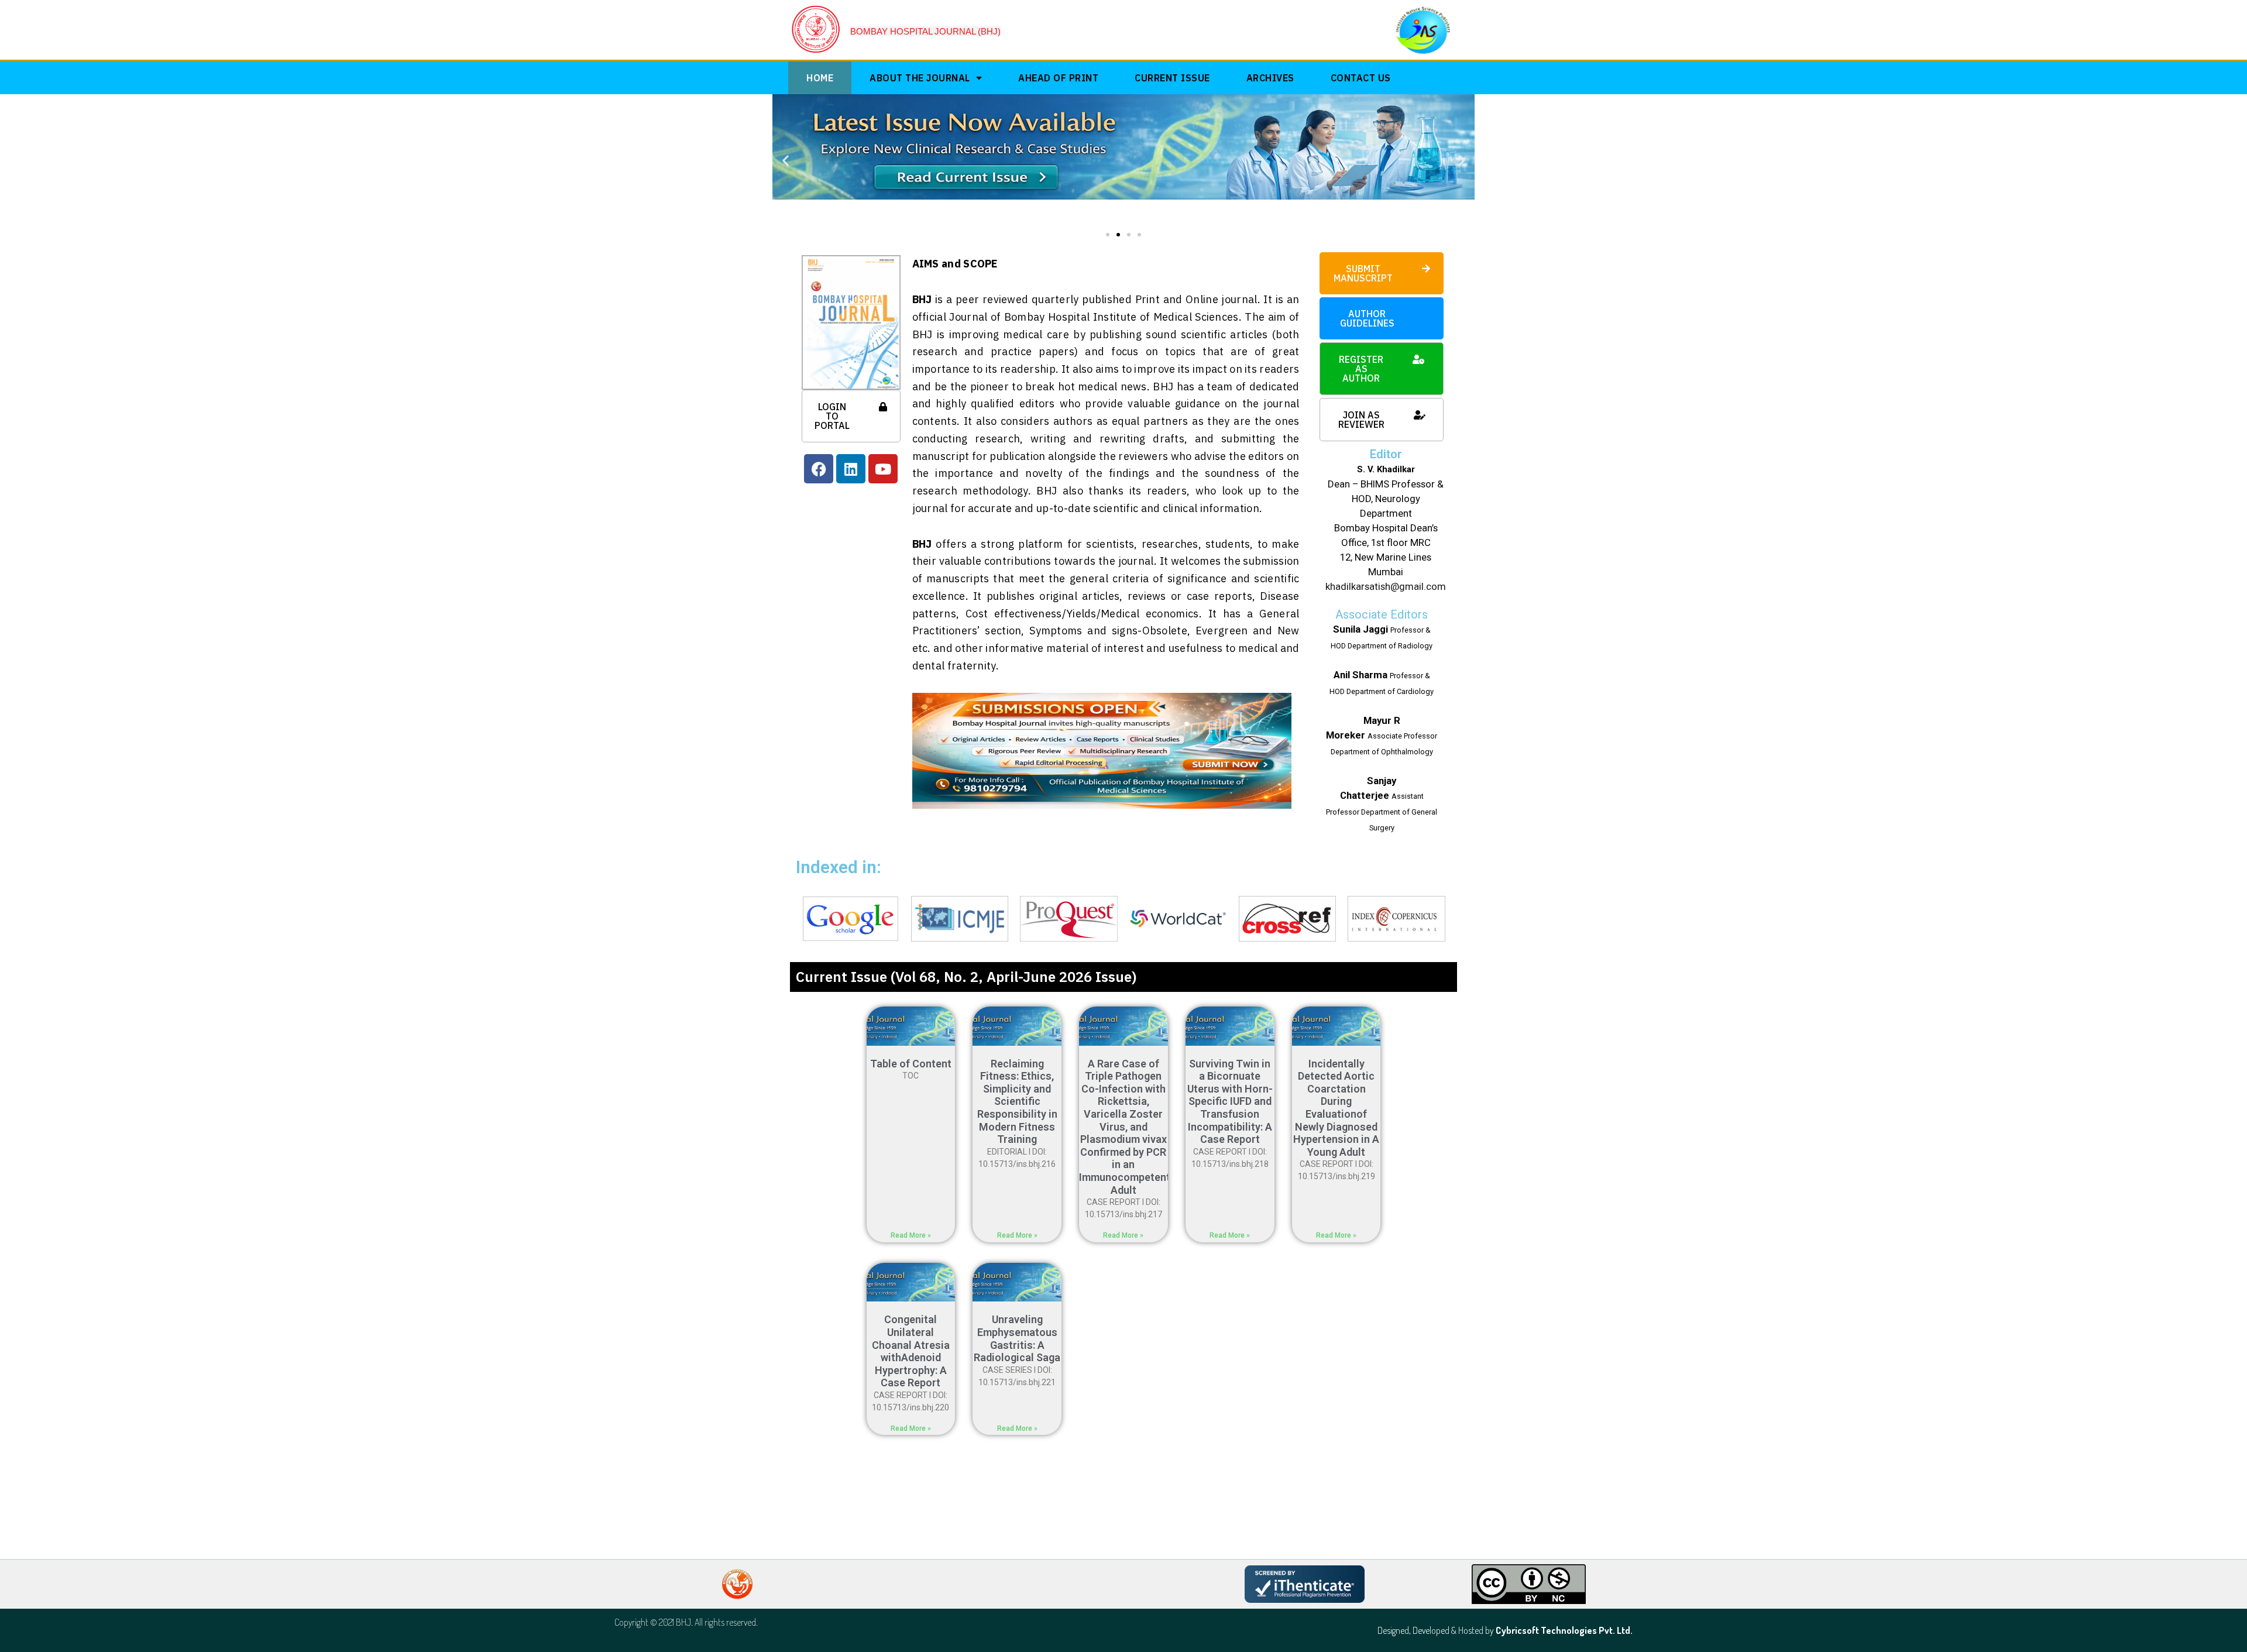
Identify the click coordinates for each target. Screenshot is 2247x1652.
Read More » (911, 1235)
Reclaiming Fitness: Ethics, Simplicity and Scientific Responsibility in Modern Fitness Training (1017, 1102)
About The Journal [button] (920, 78)
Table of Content (911, 1064)
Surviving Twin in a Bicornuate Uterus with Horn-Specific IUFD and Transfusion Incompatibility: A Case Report (1230, 1102)
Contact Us (1361, 78)
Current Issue (1172, 78)
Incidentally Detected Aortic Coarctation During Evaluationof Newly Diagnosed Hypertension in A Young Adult (1336, 1108)
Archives (1270, 78)
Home (820, 78)
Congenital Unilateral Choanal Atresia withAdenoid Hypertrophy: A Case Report (911, 1351)
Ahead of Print (1058, 78)
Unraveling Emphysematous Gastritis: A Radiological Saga (1017, 1338)
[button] (786, 160)
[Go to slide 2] (1118, 235)
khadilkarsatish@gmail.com (1386, 586)
